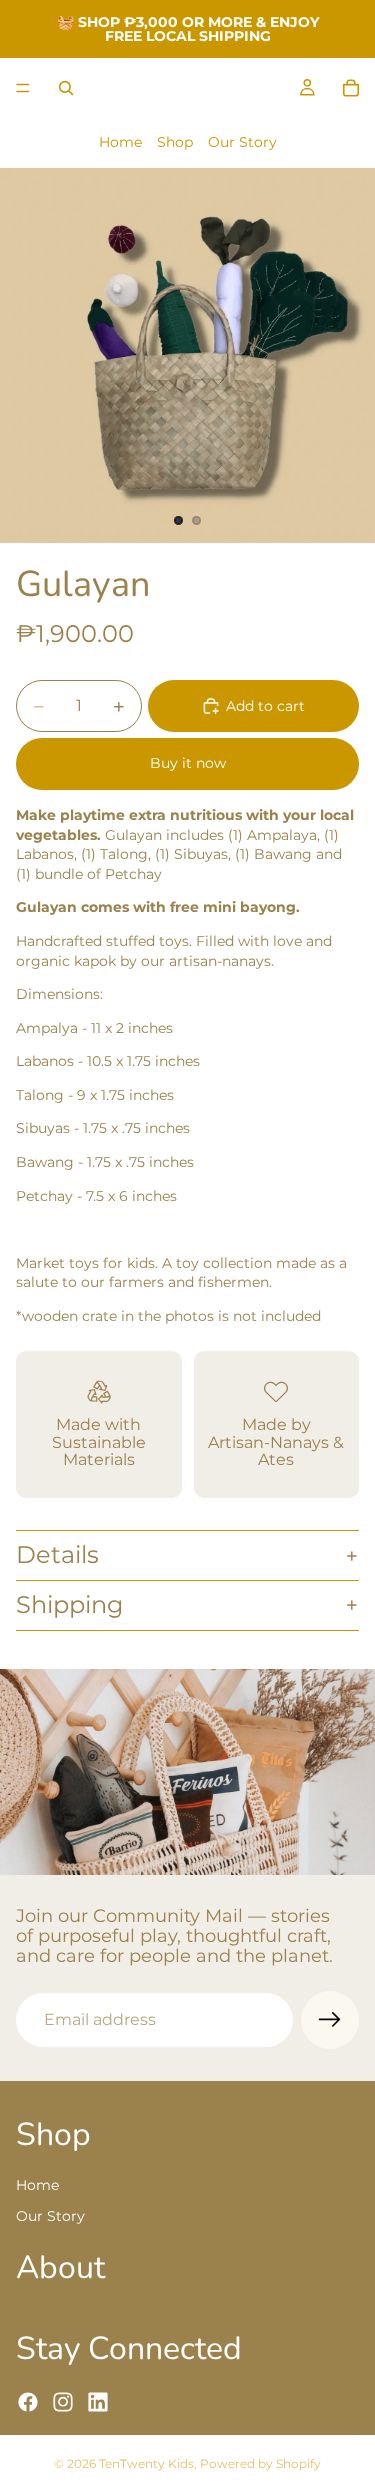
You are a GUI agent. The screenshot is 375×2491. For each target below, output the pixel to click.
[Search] (66, 88)
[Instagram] (63, 2401)
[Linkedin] (98, 2401)
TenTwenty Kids (146, 2463)
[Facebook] (28, 2401)
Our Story (242, 142)
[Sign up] (330, 2020)
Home (120, 142)
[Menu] (23, 88)
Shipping (69, 1604)
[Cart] (351, 88)
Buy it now (188, 763)
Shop (175, 142)
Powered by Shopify (260, 2463)
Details (57, 1554)
